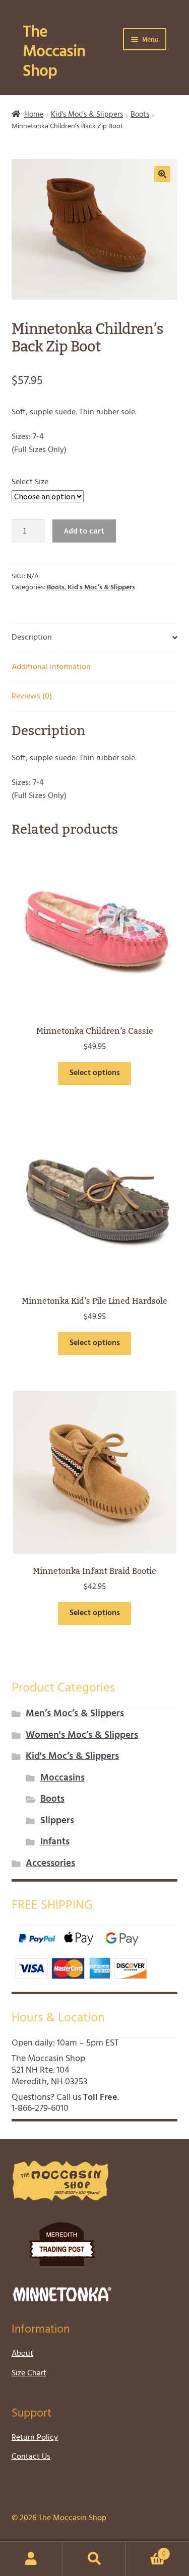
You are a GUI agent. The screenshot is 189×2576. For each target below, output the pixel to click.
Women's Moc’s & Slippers (82, 1736)
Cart (146, 2550)
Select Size (30, 482)
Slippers (57, 1821)
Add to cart (84, 530)
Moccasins (62, 1778)
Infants (55, 1842)
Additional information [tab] (51, 667)
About (22, 2354)
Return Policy (35, 2438)
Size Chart (29, 2373)
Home (34, 115)
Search (94, 2559)
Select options (95, 1073)
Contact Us (31, 2457)
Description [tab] (32, 638)
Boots (140, 115)
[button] (162, 174)
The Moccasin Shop (54, 52)
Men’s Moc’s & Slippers (75, 1714)
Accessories (50, 1864)
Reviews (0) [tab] (32, 696)
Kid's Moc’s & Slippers (87, 115)
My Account (31, 2559)
